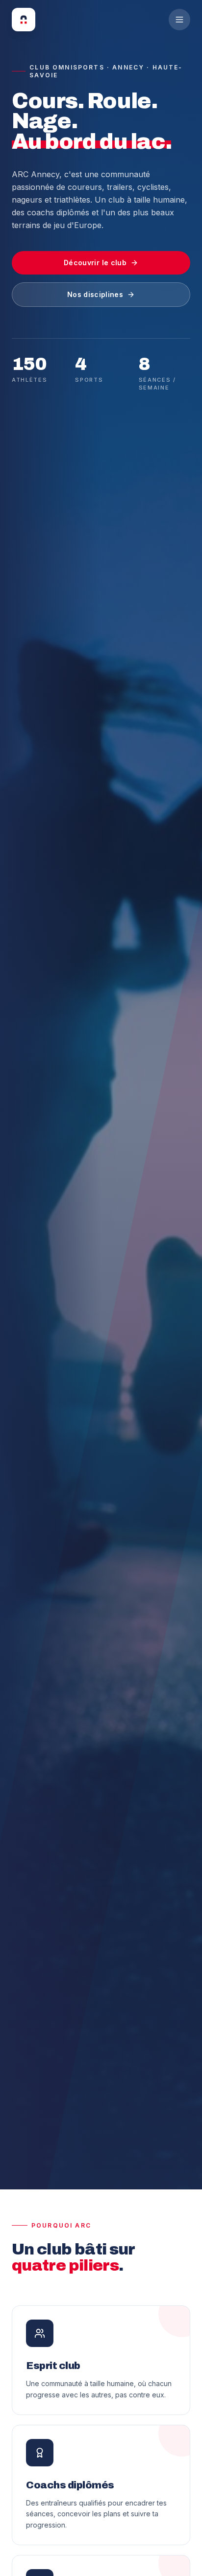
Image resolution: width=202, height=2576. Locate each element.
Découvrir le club (95, 263)
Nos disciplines (95, 294)
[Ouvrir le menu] (179, 20)
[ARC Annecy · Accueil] (24, 20)
